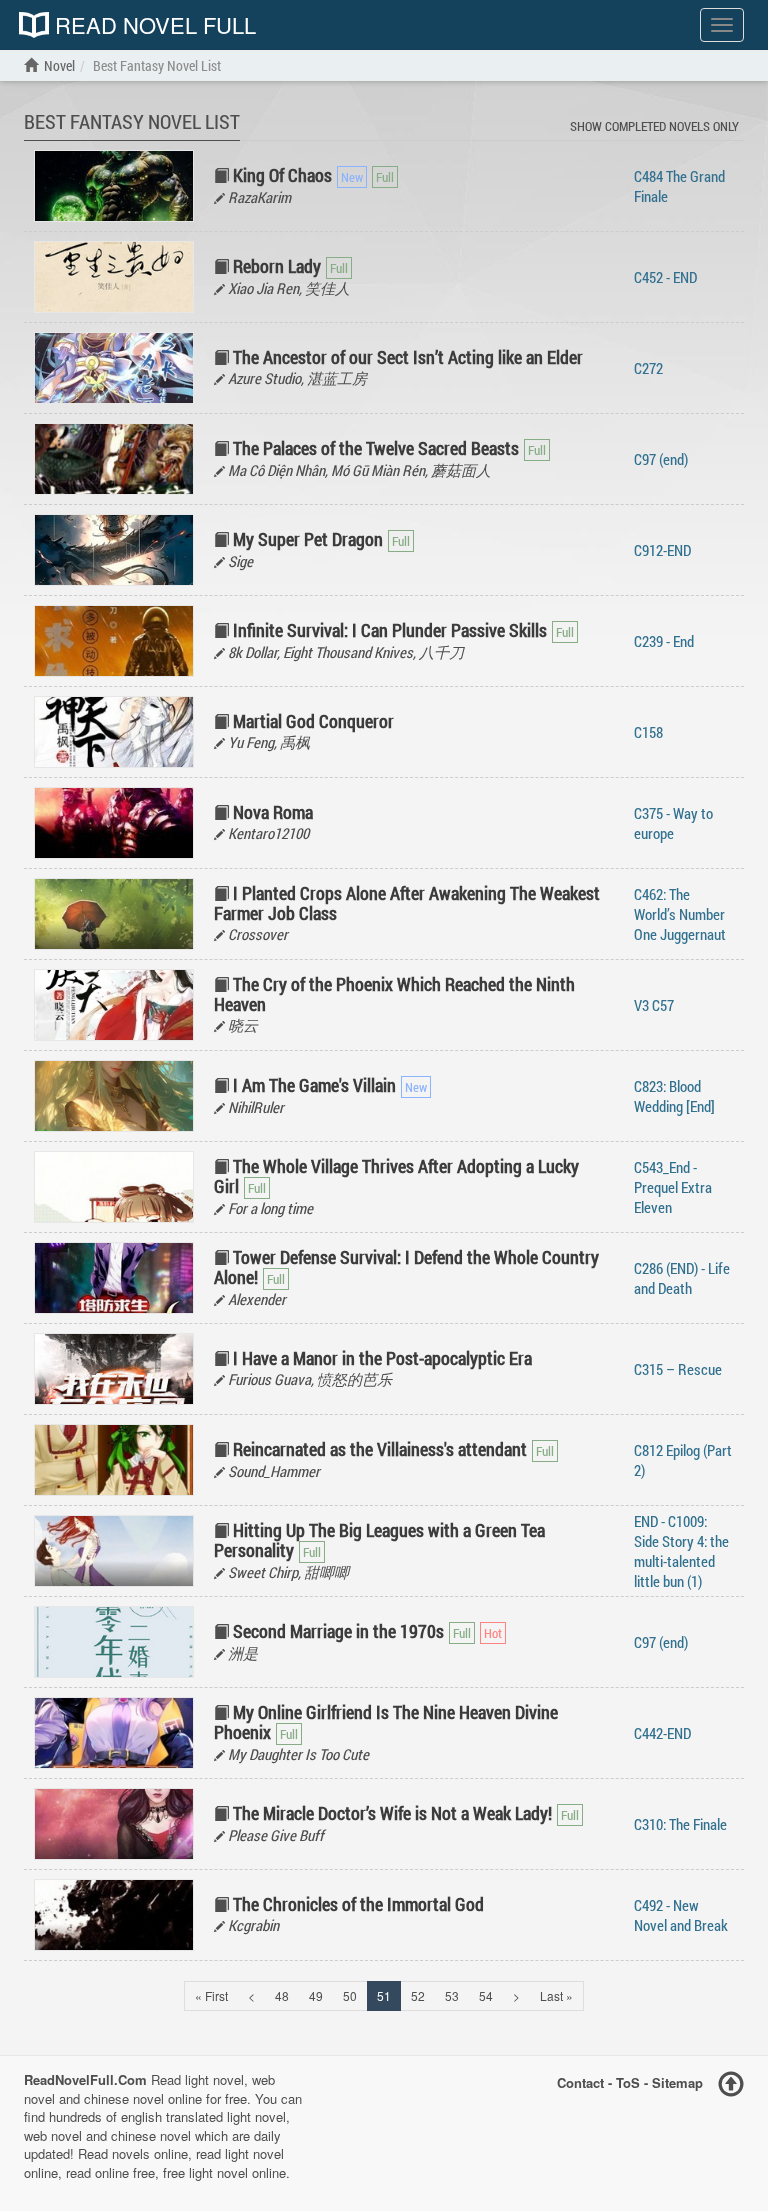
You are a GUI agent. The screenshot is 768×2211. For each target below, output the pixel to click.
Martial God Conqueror (313, 721)
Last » (556, 1995)
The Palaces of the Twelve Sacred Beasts (376, 448)
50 (350, 1995)
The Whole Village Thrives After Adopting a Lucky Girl (396, 1176)
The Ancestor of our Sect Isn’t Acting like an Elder (408, 357)
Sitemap (677, 2082)
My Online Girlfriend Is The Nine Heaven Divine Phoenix (386, 1722)
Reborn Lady (277, 266)
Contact (580, 2082)
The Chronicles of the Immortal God (358, 1904)
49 (316, 1995)
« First (211, 1995)
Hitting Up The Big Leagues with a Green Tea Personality (379, 1540)
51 (384, 1995)
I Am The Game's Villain (314, 1085)
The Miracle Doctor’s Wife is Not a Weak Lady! (392, 1813)
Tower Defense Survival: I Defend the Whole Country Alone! (406, 1267)
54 (486, 1995)
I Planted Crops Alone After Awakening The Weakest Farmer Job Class (407, 903)
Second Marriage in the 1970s (338, 1631)
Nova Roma (273, 812)
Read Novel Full (152, 25)
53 (452, 1995)
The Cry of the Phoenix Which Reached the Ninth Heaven (394, 994)
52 (418, 1995)
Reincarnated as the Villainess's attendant (380, 1449)
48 (282, 1995)
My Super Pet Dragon (308, 539)
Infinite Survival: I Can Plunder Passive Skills (390, 630)
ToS (628, 2082)
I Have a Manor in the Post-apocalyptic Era (382, 1358)
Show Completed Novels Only (654, 126)
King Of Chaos (282, 175)
